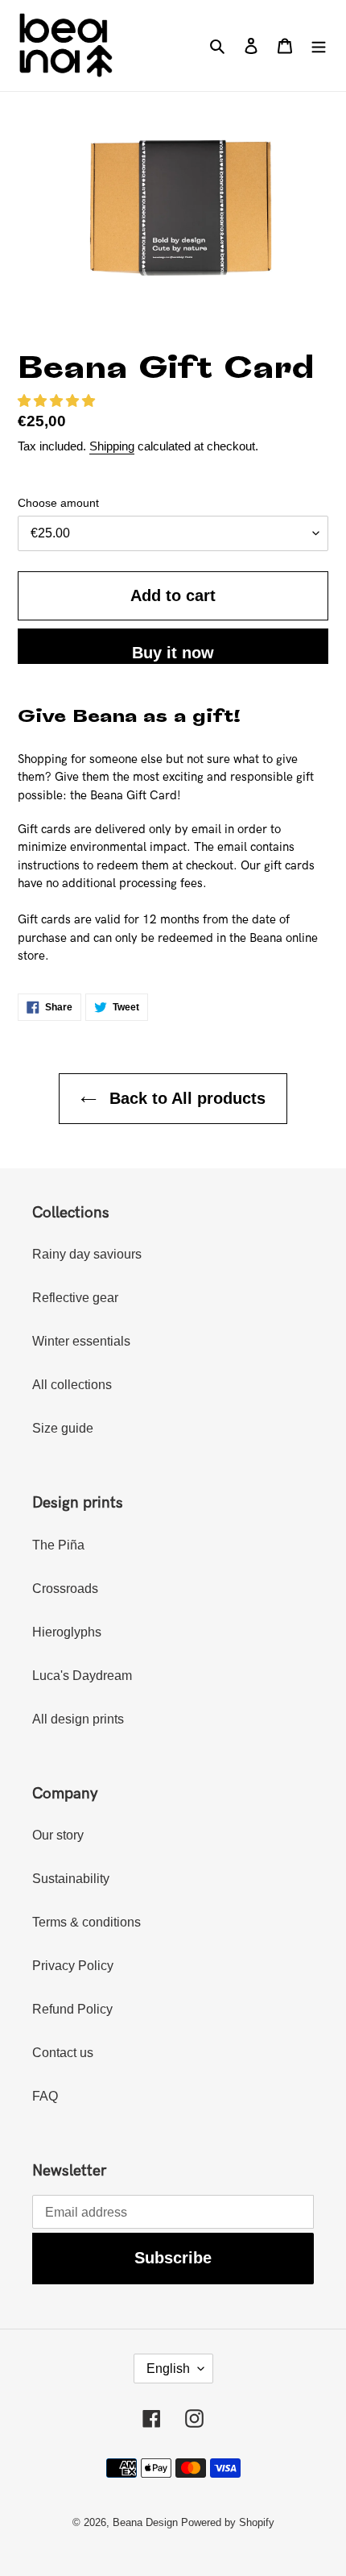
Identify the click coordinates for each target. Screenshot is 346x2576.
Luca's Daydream (82, 1676)
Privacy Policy (73, 1966)
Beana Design (145, 2522)
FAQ (45, 2096)
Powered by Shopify (228, 2522)
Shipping (112, 446)
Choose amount (58, 503)
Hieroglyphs (67, 1632)
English (168, 2369)
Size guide (63, 1428)
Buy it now (173, 653)
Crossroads (65, 1589)
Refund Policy (72, 2009)
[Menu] (319, 45)
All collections (72, 1385)
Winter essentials (81, 1341)
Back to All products (185, 1098)
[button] (56, 401)
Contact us (63, 2053)
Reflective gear (75, 1298)
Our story (58, 1835)
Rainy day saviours (87, 1254)
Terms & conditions (86, 1922)
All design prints (78, 1719)
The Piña (58, 1545)
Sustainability (71, 1879)
